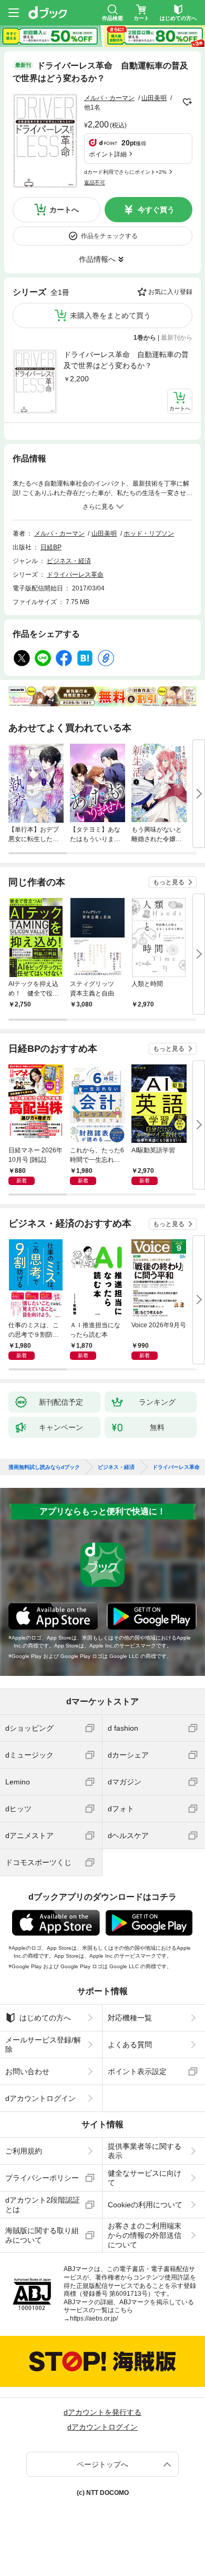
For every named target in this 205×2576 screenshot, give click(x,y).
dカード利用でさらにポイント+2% (125, 172)
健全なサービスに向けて (145, 2178)
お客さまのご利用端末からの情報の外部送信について (145, 2235)
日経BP (51, 547)
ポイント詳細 (108, 154)
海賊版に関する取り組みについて (42, 2235)
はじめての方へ (45, 2018)
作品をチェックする (109, 236)
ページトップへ (102, 2464)
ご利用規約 (24, 2151)
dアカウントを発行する (102, 2412)
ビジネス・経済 (69, 561)
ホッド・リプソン (149, 534)
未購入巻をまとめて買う (110, 315)
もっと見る (169, 882)
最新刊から (177, 338)
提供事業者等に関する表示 (145, 2151)
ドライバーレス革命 (75, 575)
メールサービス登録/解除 (43, 2045)
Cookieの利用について (145, 2205)
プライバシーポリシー (42, 2178)
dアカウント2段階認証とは (43, 2205)
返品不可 (95, 182)
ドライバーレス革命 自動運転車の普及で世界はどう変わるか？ (126, 360)
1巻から (145, 338)
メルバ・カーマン (109, 98)
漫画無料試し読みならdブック (44, 1467)
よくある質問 (130, 2045)
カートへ (64, 210)
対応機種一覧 (130, 2018)
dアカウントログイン (40, 2098)
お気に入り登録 (170, 292)
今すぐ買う (156, 210)
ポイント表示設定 (137, 2071)
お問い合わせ (27, 2071)
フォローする (187, 102)
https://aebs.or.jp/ (94, 2318)
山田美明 (154, 98)
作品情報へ (97, 259)
